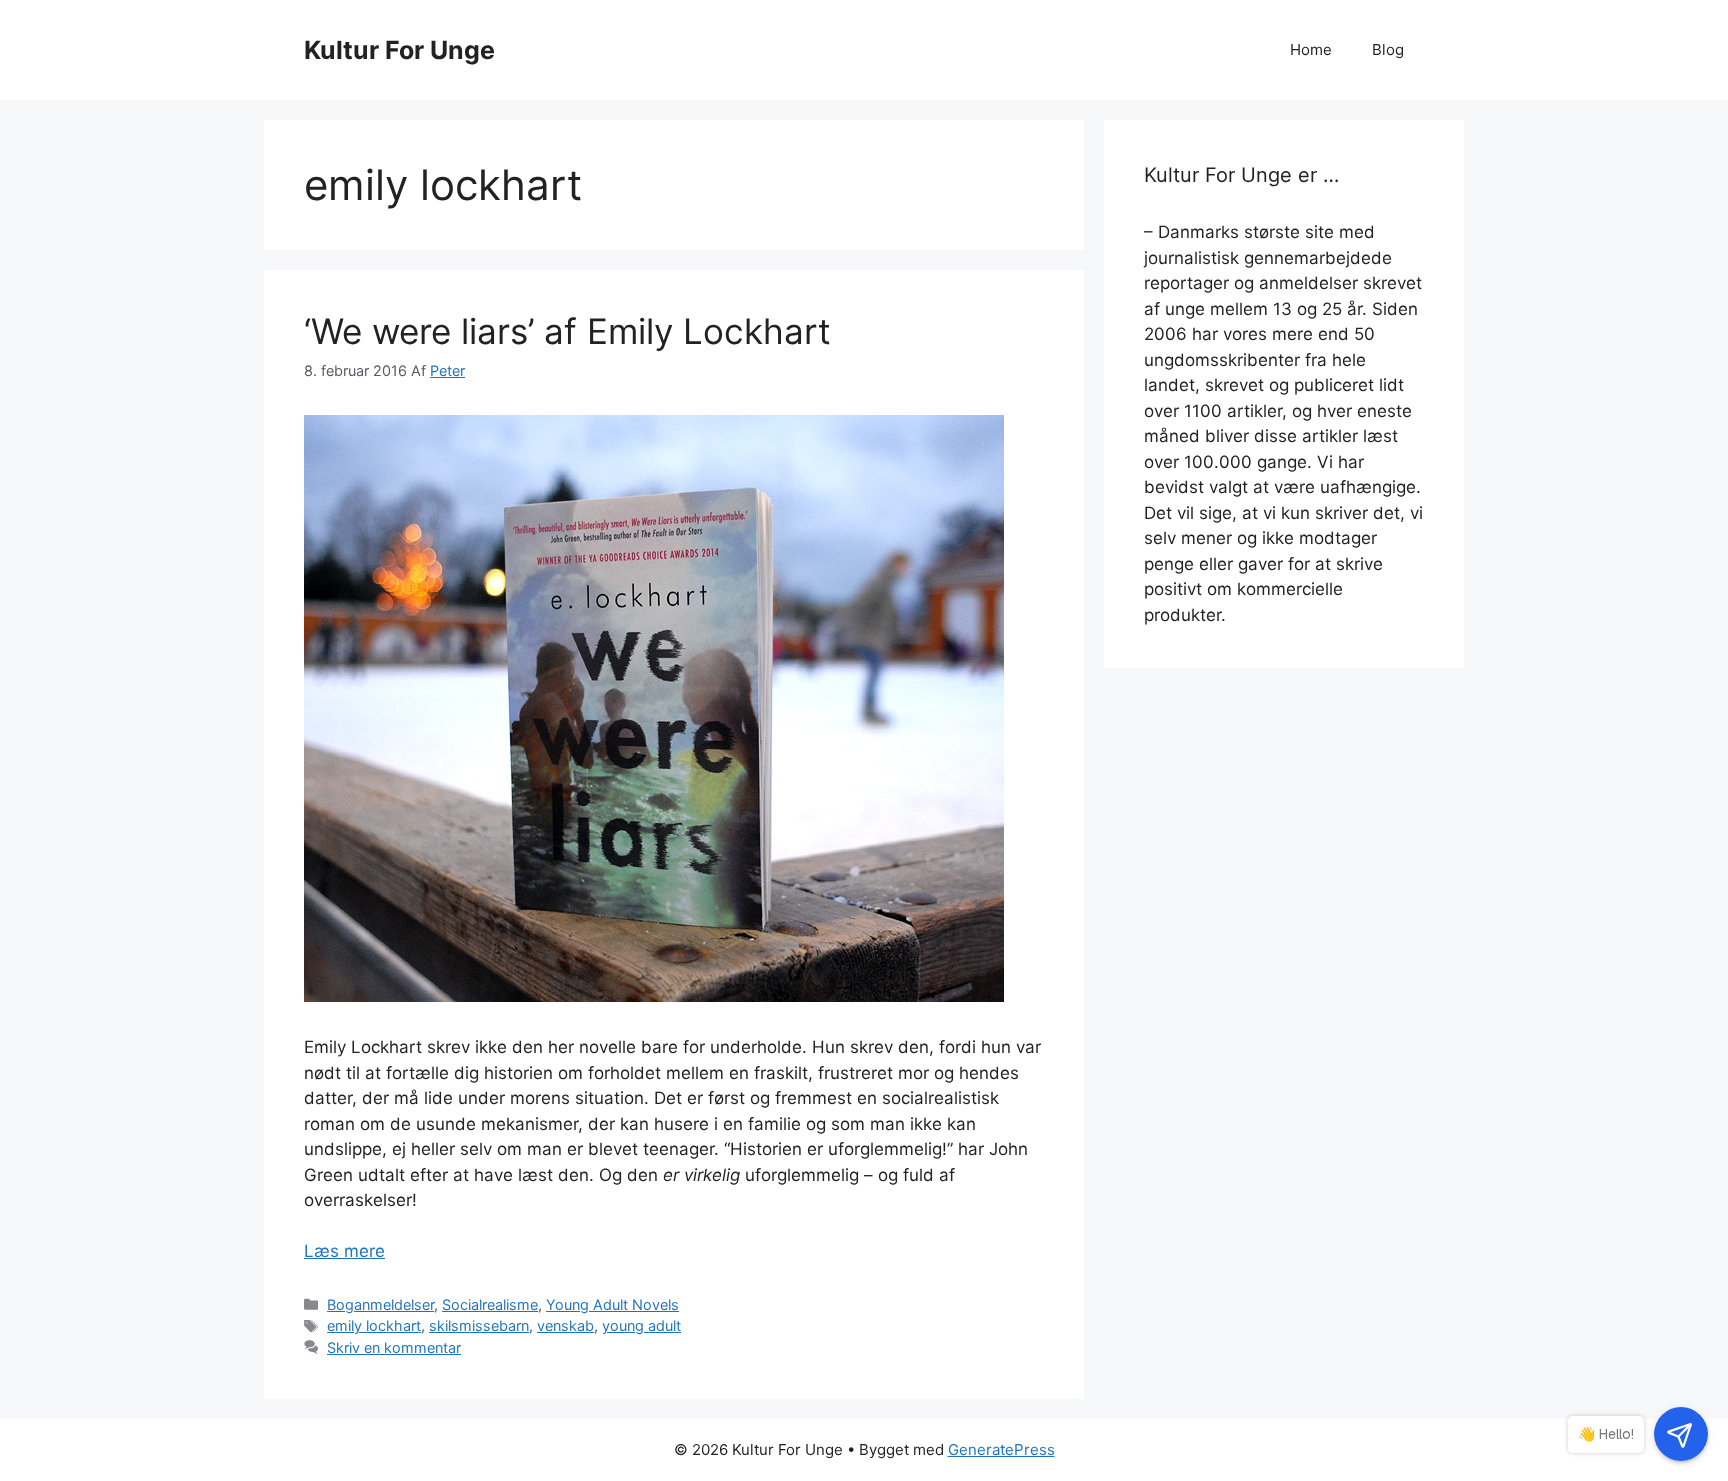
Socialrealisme (490, 1304)
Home (1311, 49)
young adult (641, 1325)
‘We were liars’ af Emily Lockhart (567, 331)
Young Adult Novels (612, 1304)
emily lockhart (374, 1325)
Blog (1388, 49)
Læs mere (344, 1251)
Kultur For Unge (399, 50)
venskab (565, 1325)
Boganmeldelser (380, 1304)
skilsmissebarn (479, 1325)
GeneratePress (1001, 1449)
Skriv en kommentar (394, 1347)
